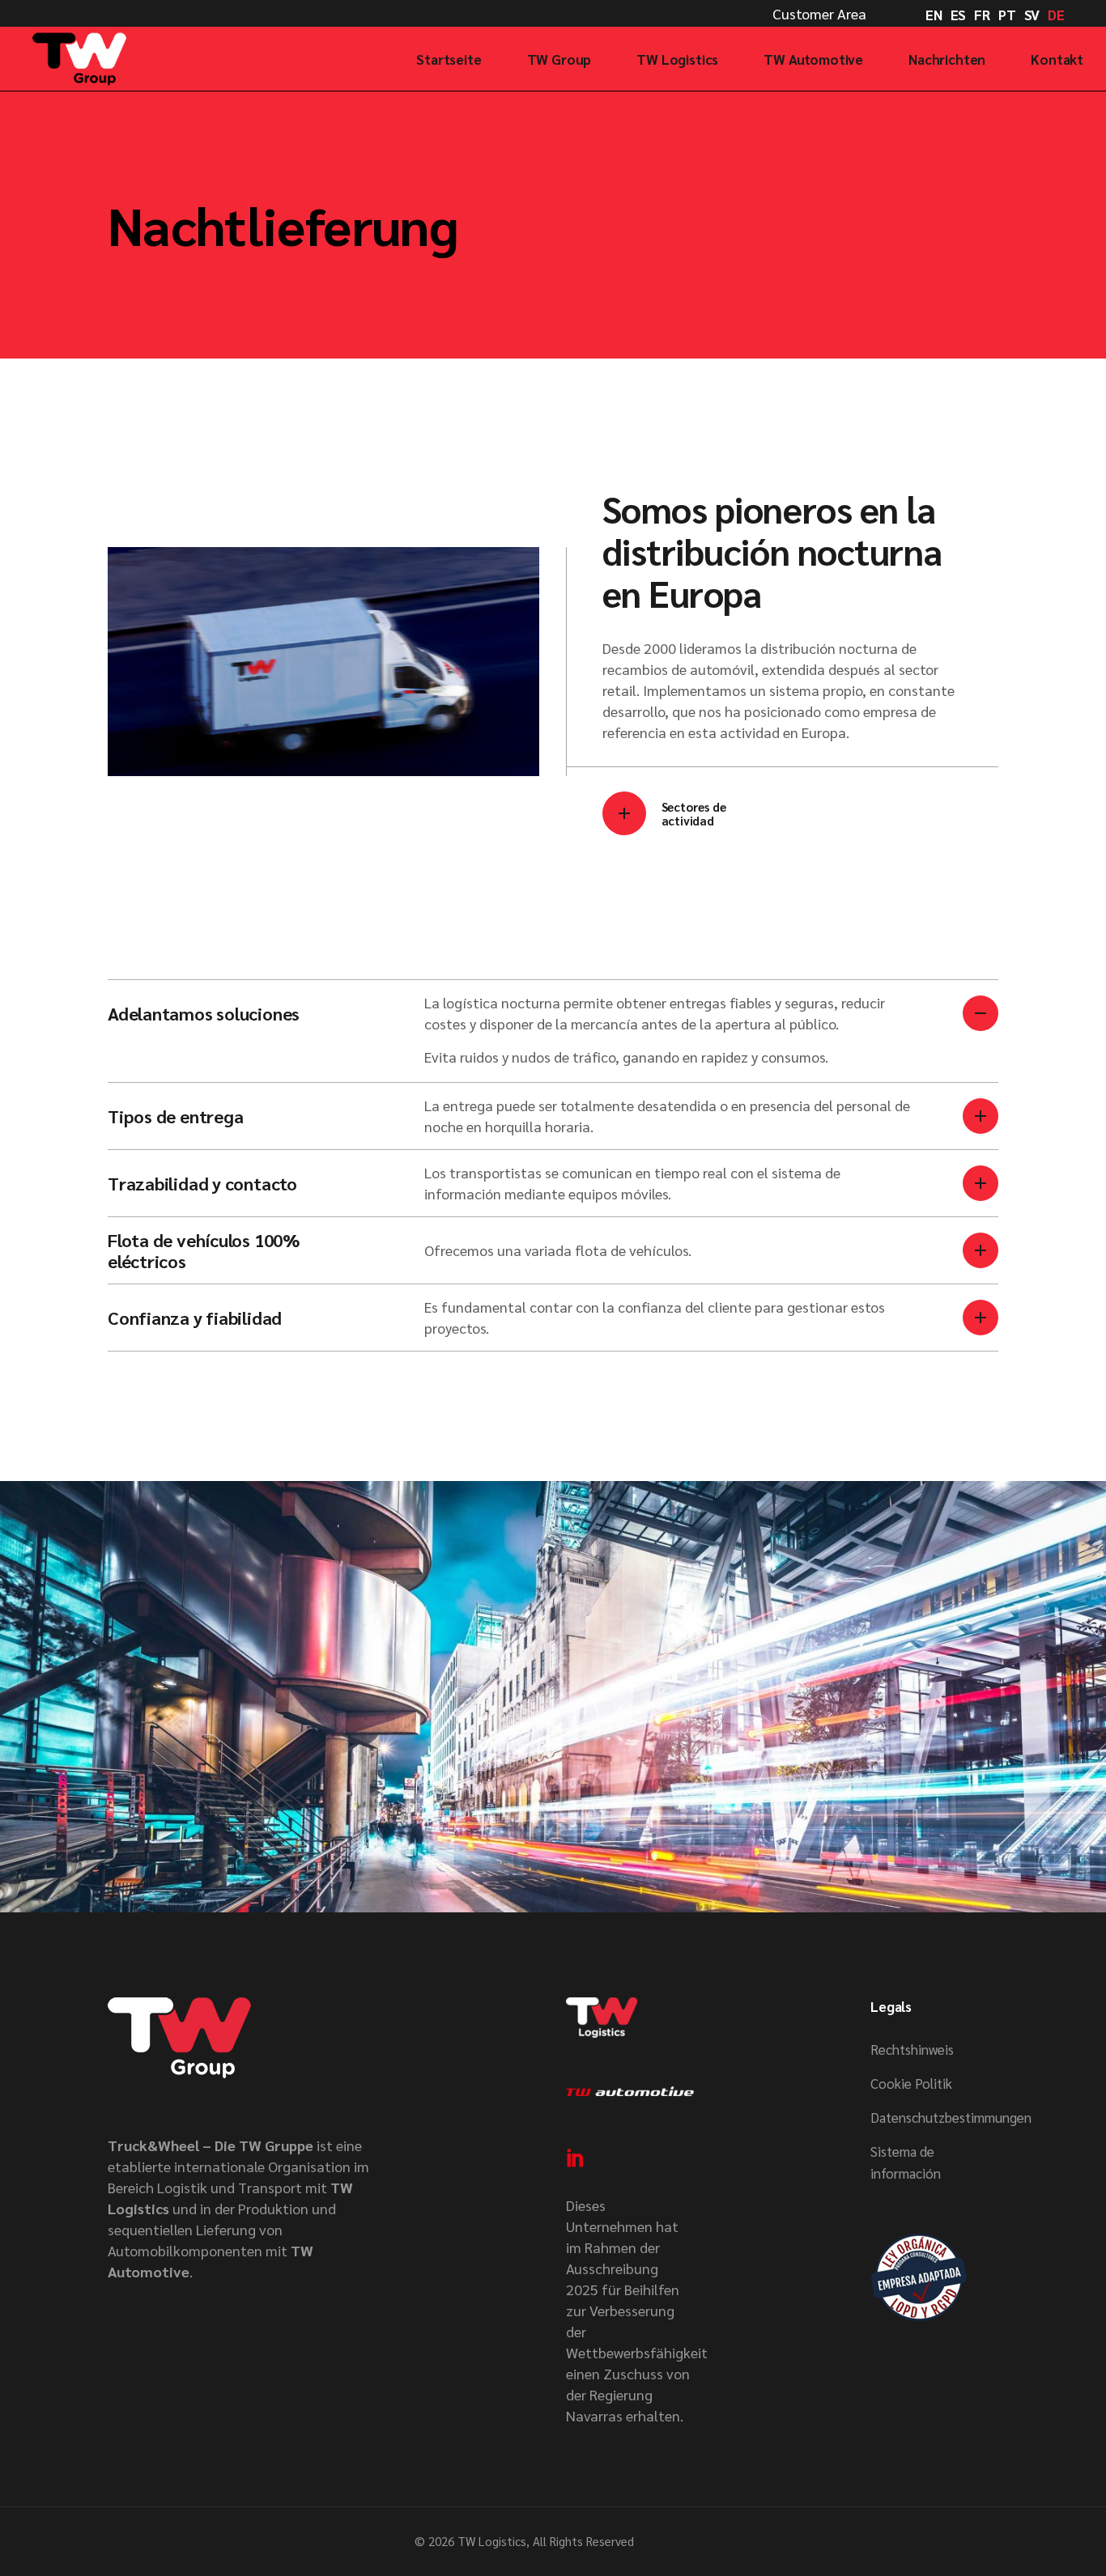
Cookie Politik (911, 2083)
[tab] (553, 1013)
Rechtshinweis (912, 2049)
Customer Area (819, 13)
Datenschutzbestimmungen (951, 2117)
